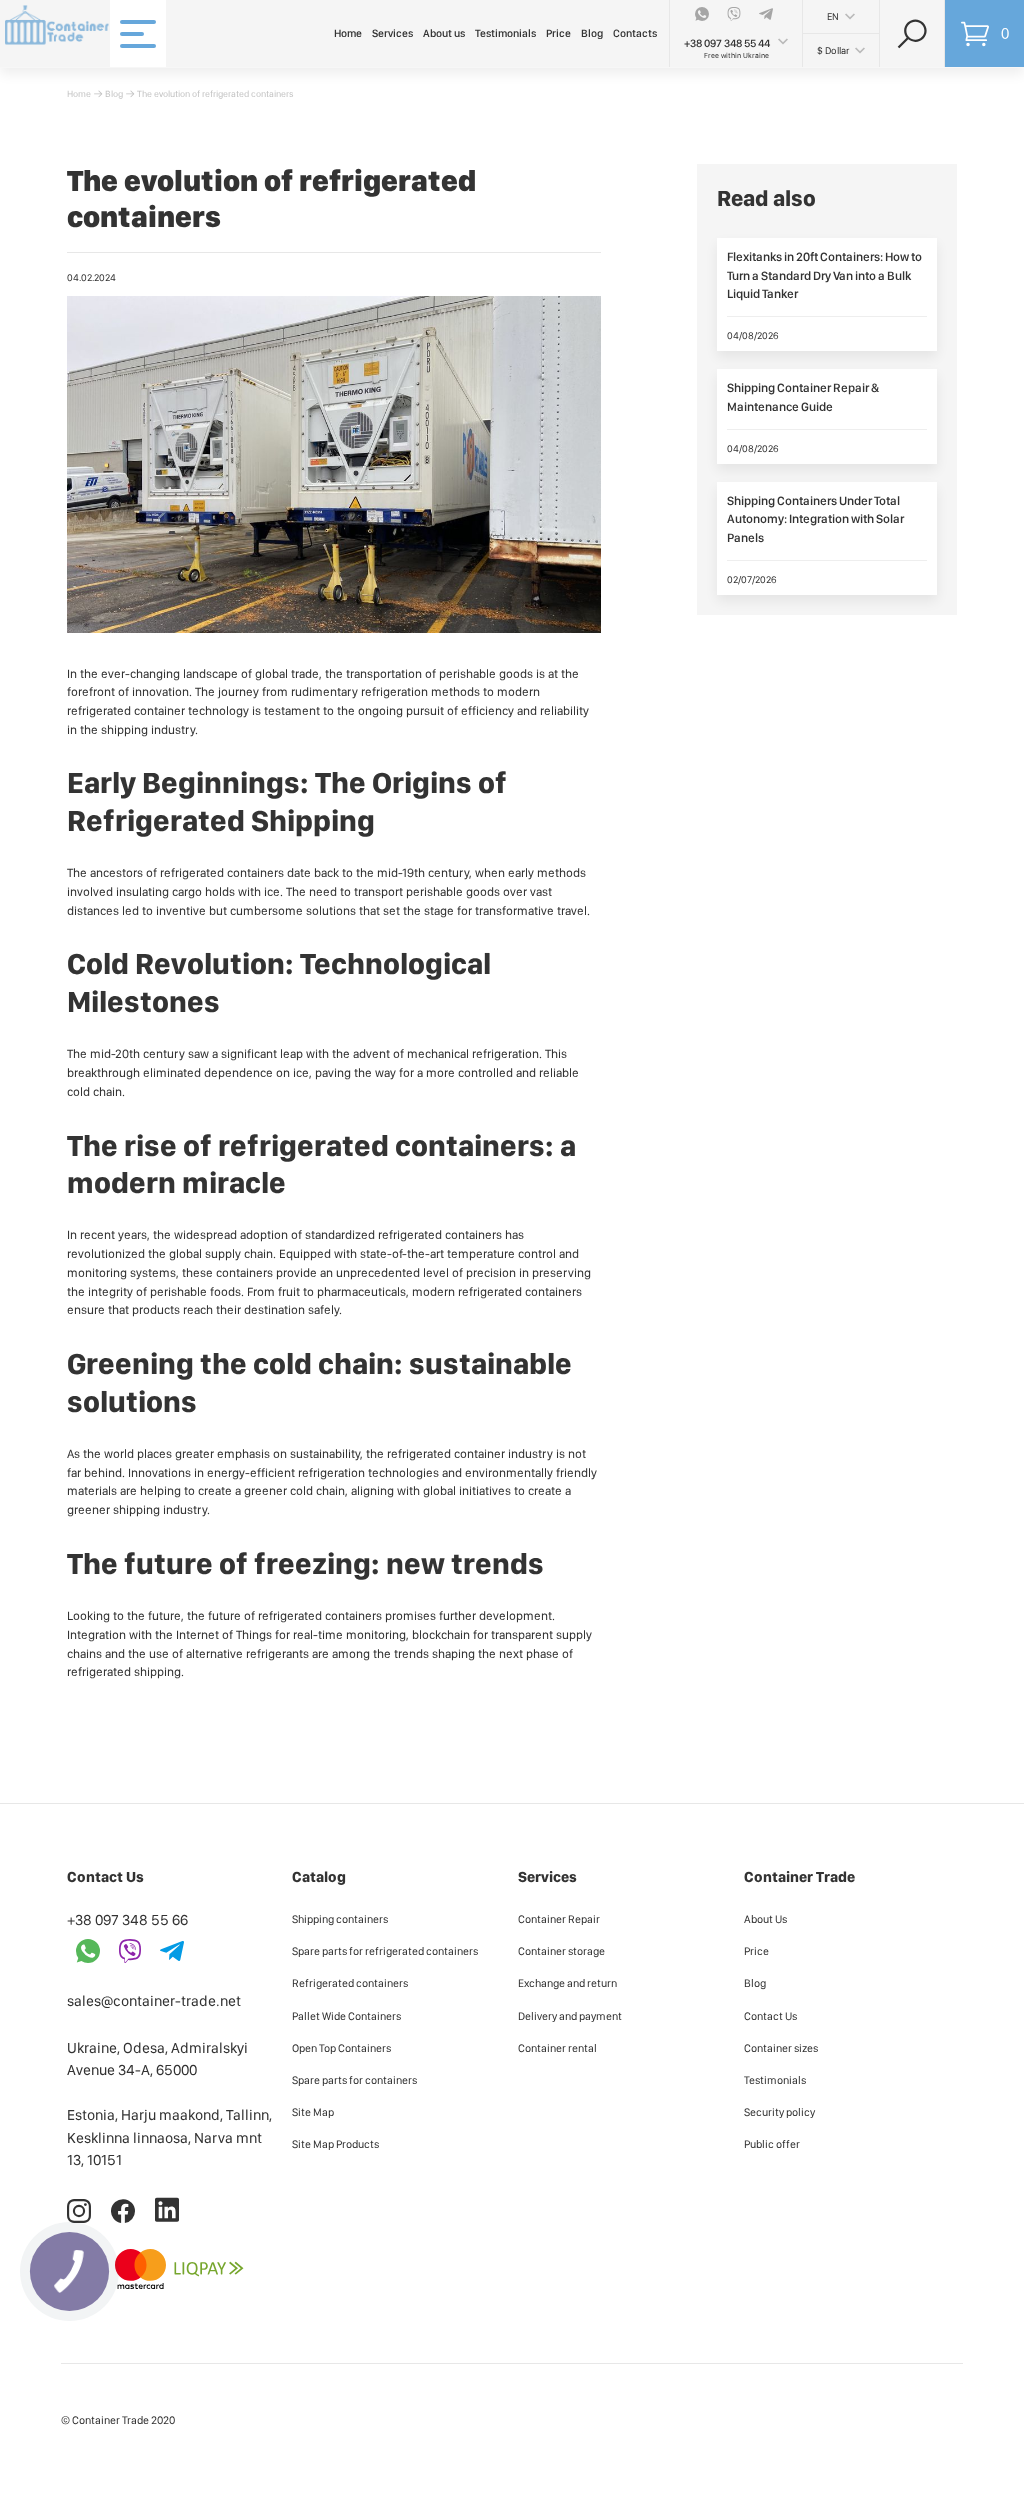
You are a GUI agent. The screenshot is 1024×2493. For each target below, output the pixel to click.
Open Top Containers (341, 2048)
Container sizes (781, 2048)
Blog (592, 33)
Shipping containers (340, 1919)
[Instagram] (80, 2219)
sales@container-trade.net (154, 2001)
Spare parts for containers (354, 2080)
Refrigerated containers (350, 1983)
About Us (765, 1919)
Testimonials (505, 33)
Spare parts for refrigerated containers (385, 1951)
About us (444, 33)
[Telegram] (768, 14)
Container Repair (559, 1919)
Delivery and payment (570, 2016)
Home (348, 33)
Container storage (561, 1951)
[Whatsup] (704, 14)
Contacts (635, 33)
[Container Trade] (50, 25)
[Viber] (736, 14)
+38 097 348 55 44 (727, 43)
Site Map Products (335, 2144)
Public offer (772, 2144)
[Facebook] (124, 2219)
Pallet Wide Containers (346, 2016)
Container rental (557, 2048)
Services (392, 33)
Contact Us (770, 2016)
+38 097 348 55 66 (127, 1920)
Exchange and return (567, 1983)
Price (558, 33)
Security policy (779, 2112)
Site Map (313, 2112)
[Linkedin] (167, 2219)
